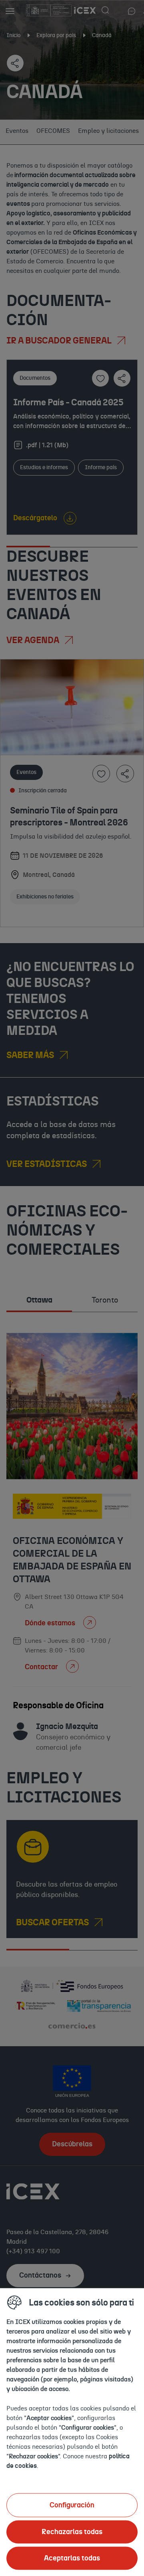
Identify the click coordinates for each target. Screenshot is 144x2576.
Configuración (72, 2505)
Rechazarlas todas (72, 2532)
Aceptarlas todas (72, 2558)
